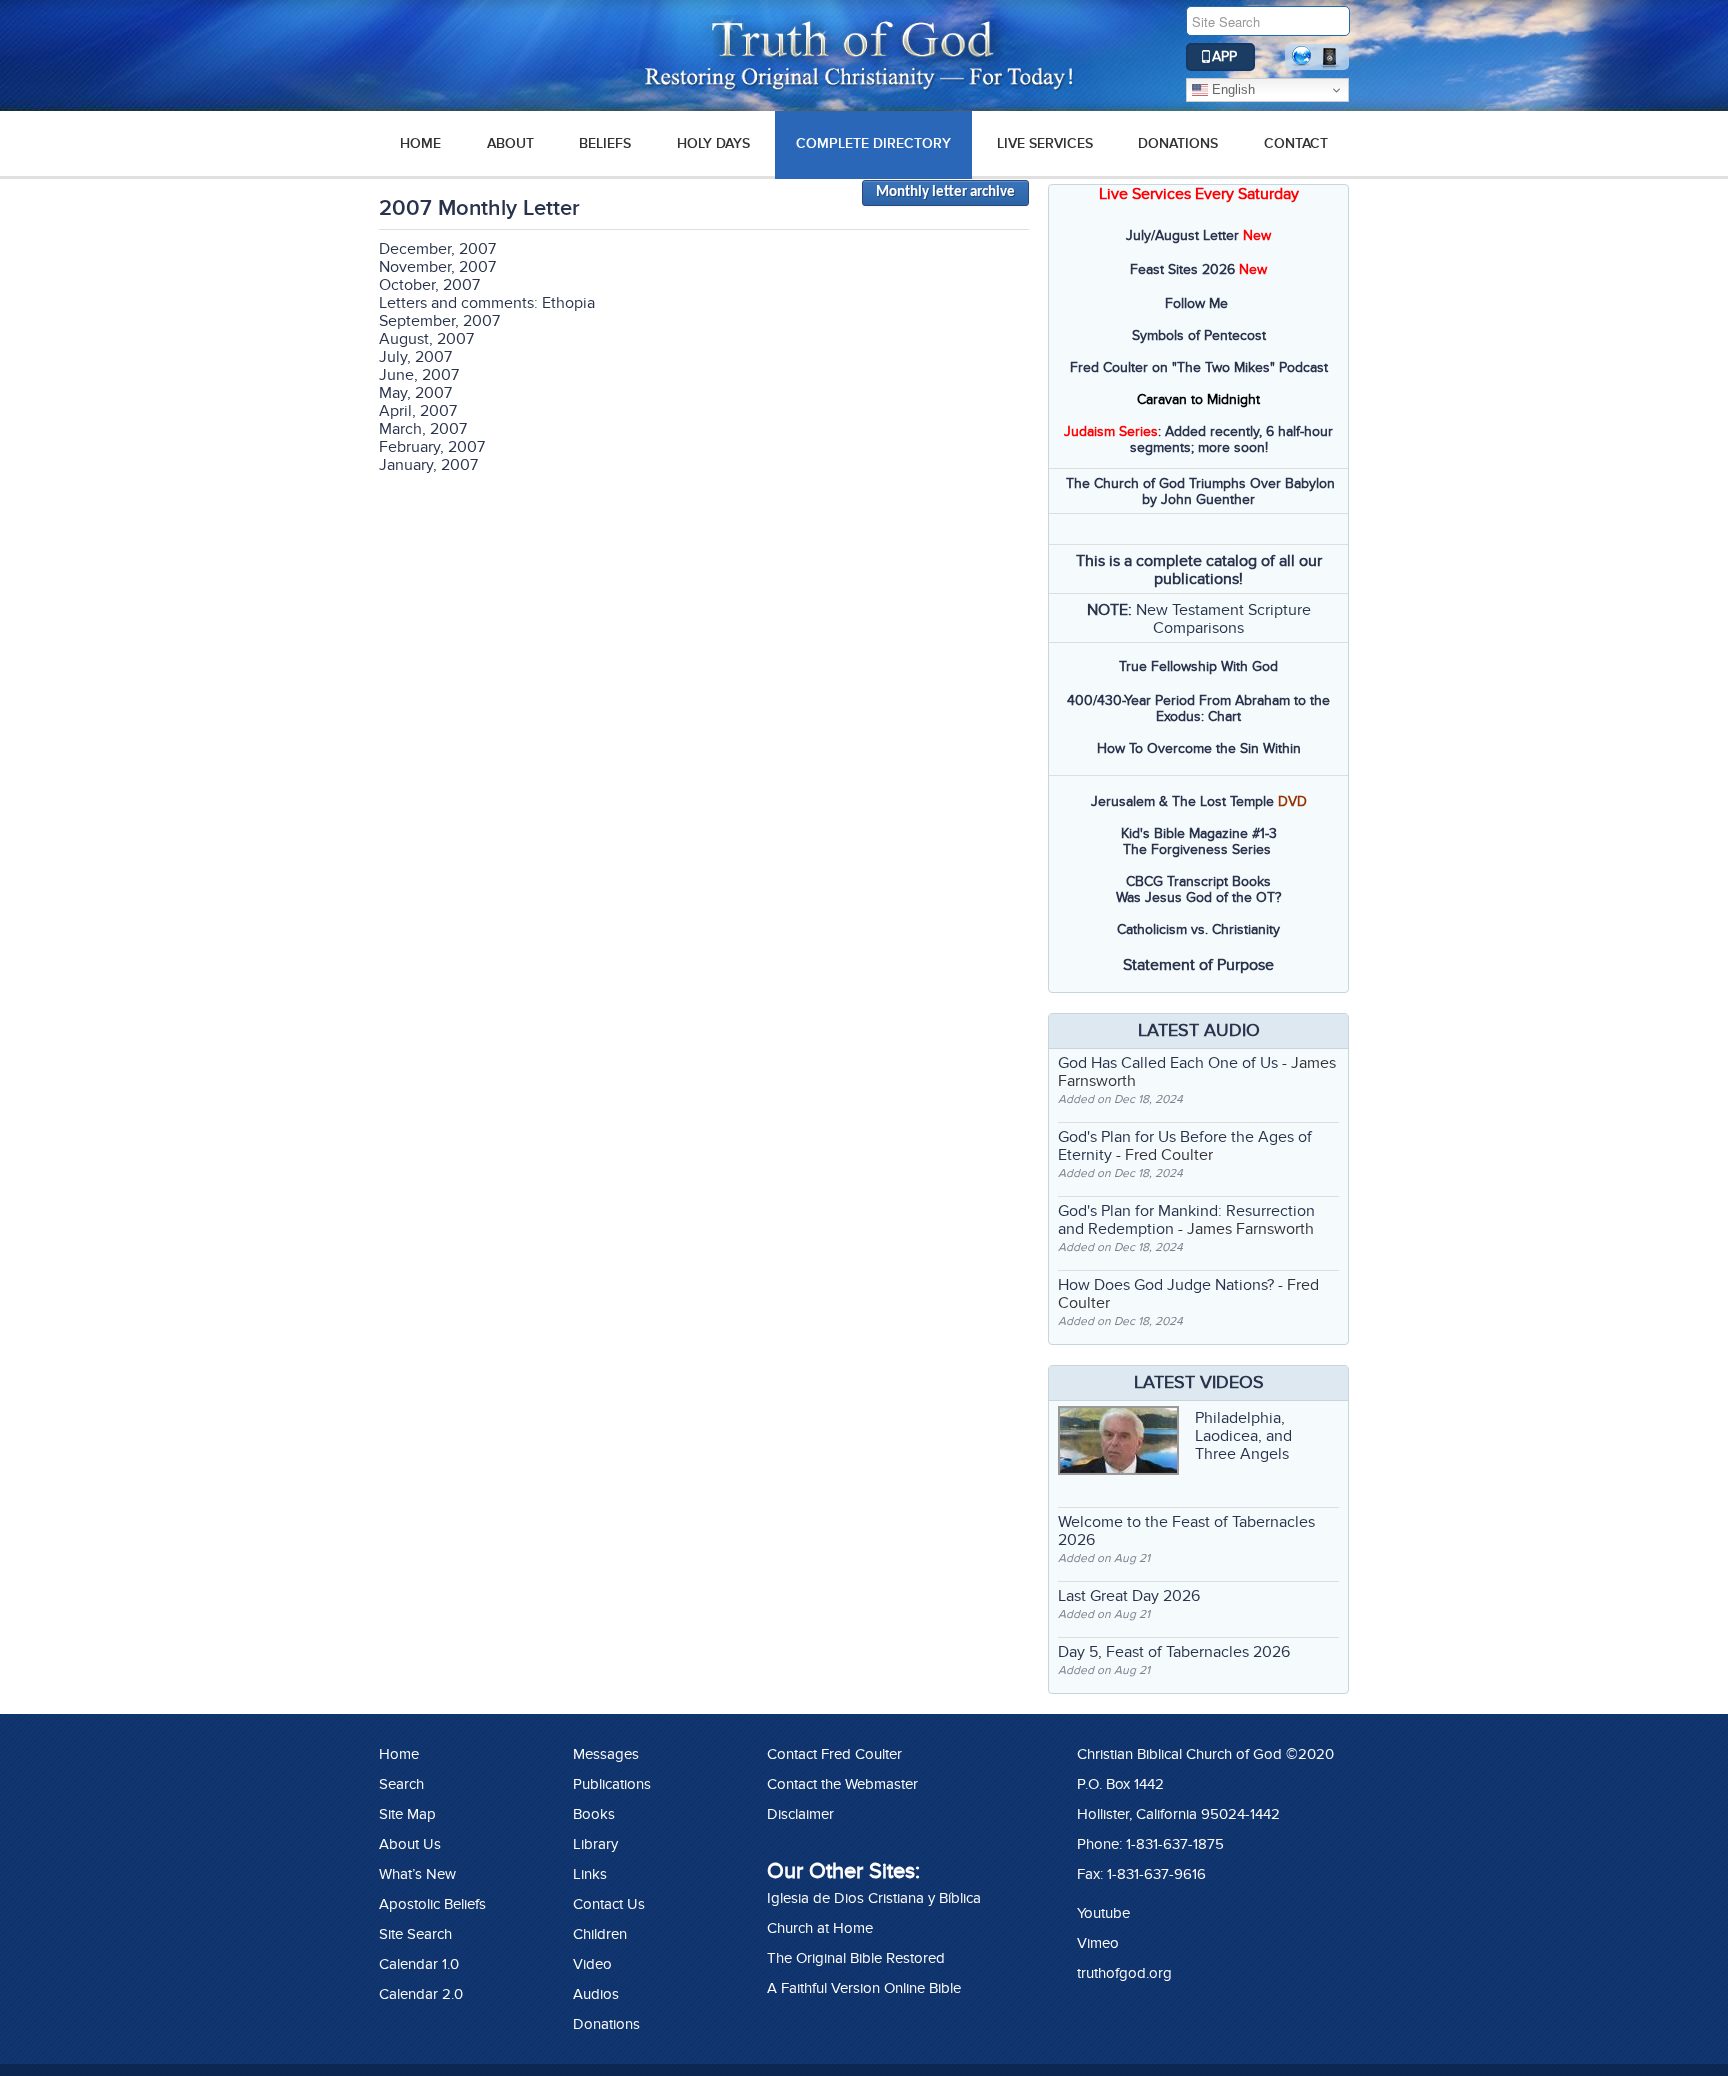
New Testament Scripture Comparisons (1223, 619)
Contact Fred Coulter (834, 1754)
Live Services (1045, 143)
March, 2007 (423, 429)
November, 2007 (437, 267)
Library (595, 1844)
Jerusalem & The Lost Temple (1182, 801)
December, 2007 (437, 249)
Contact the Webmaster (842, 1784)
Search (401, 1784)
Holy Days (713, 143)
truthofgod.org (1124, 1973)
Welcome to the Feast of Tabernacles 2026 (1186, 1531)
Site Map (407, 1814)
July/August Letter (1182, 235)
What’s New (417, 1874)
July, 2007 (415, 357)
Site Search (415, 1934)
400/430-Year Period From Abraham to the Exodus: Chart (1198, 708)
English (1231, 89)
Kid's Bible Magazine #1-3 (1199, 833)
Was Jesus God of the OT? (1198, 897)
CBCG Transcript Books (1198, 881)
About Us (410, 1844)
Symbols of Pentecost (1199, 335)
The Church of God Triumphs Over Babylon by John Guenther (1200, 491)
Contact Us (609, 1904)
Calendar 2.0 (421, 1994)
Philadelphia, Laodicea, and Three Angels (1243, 1436)
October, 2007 (429, 285)
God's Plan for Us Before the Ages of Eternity (1185, 1146)
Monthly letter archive (945, 192)
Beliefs (605, 143)
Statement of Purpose (1198, 965)
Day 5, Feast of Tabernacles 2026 (1174, 1652)
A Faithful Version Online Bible (864, 1988)
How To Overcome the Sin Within (1199, 748)
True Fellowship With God (1198, 666)
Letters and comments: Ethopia (487, 303)
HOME (420, 143)
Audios (596, 1994)
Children (600, 1934)
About (510, 143)
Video (592, 1964)
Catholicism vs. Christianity (1198, 929)
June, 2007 (419, 375)
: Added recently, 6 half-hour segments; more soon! (1198, 439)
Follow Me (1196, 303)
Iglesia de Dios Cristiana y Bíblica (874, 1898)
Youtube (1103, 1913)
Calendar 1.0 (419, 1964)
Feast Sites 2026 (1182, 269)
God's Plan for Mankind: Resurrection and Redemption (1186, 1220)
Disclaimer (800, 1814)
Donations (1178, 143)
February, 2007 (432, 447)
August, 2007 (426, 339)
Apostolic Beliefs (432, 1904)
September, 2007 (439, 321)
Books (594, 1814)
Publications (612, 1784)
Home (399, 1754)
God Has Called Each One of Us (1168, 1063)
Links (590, 1874)
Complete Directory (873, 143)
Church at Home (820, 1928)
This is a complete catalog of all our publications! (1199, 570)
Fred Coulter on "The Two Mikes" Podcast (1199, 367)
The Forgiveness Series (1197, 849)
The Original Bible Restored (856, 1958)
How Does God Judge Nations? (1166, 1285)
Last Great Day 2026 (1129, 1596)
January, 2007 (428, 465)
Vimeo (1098, 1943)
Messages (606, 1754)
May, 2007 (415, 393)
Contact (1296, 143)
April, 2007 (418, 411)
